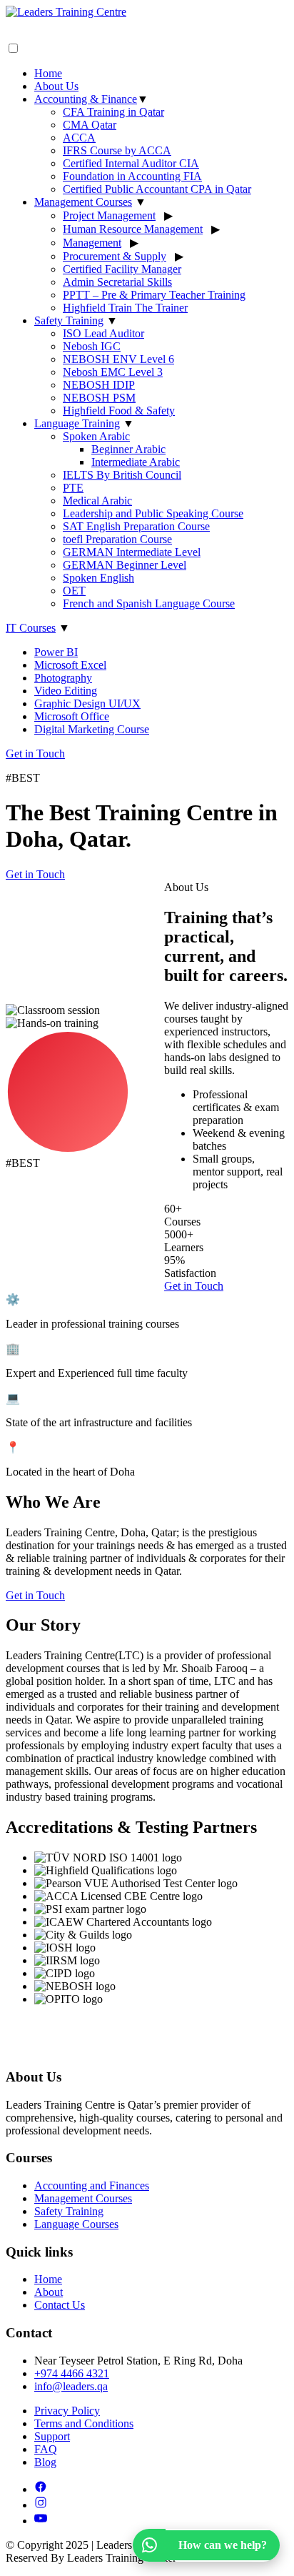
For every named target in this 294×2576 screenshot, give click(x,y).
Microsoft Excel (70, 665)
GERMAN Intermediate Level (132, 552)
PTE (73, 488)
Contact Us (60, 2305)
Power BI (56, 652)
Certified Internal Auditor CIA (131, 163)
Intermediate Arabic (136, 462)
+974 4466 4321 (72, 2373)
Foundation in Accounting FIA (132, 176)
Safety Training (69, 320)
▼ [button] (143, 99)
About (49, 2292)
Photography (63, 678)
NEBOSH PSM (99, 398)
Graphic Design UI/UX (87, 703)
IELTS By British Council (122, 475)
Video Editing (66, 691)
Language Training (77, 423)
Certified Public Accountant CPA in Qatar (157, 189)
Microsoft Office (72, 716)
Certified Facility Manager (122, 269)
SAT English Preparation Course (136, 526)
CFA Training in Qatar (113, 112)
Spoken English (98, 578)
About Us (56, 86)
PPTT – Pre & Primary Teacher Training (154, 295)
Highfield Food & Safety (119, 411)
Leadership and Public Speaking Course (153, 513)
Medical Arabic (97, 501)
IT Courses (31, 628)
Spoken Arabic (96, 436)
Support (52, 2436)
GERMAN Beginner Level (125, 565)
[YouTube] (41, 2521)
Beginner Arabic (128, 449)
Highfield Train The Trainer (125, 308)
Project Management (109, 215)
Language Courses (76, 2224)
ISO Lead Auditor (103, 333)
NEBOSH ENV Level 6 (118, 359)
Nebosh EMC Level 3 (113, 372)
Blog (45, 2462)
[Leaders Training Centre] (147, 24)
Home (48, 73)
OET (74, 591)
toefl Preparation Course (117, 539)
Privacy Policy (67, 2411)
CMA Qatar (90, 125)
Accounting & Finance (86, 99)
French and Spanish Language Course (149, 603)
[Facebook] (41, 2489)
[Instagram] (41, 2505)
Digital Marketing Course (92, 729)
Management (92, 243)
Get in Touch (35, 754)
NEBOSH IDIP (99, 385)
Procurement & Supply (115, 256)
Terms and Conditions (84, 2423)
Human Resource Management (133, 229)
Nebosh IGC (92, 346)
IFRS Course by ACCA (117, 150)
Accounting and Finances (92, 2185)
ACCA (79, 138)
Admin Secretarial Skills (117, 282)
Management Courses (83, 202)
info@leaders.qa (71, 2386)
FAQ (46, 2449)
